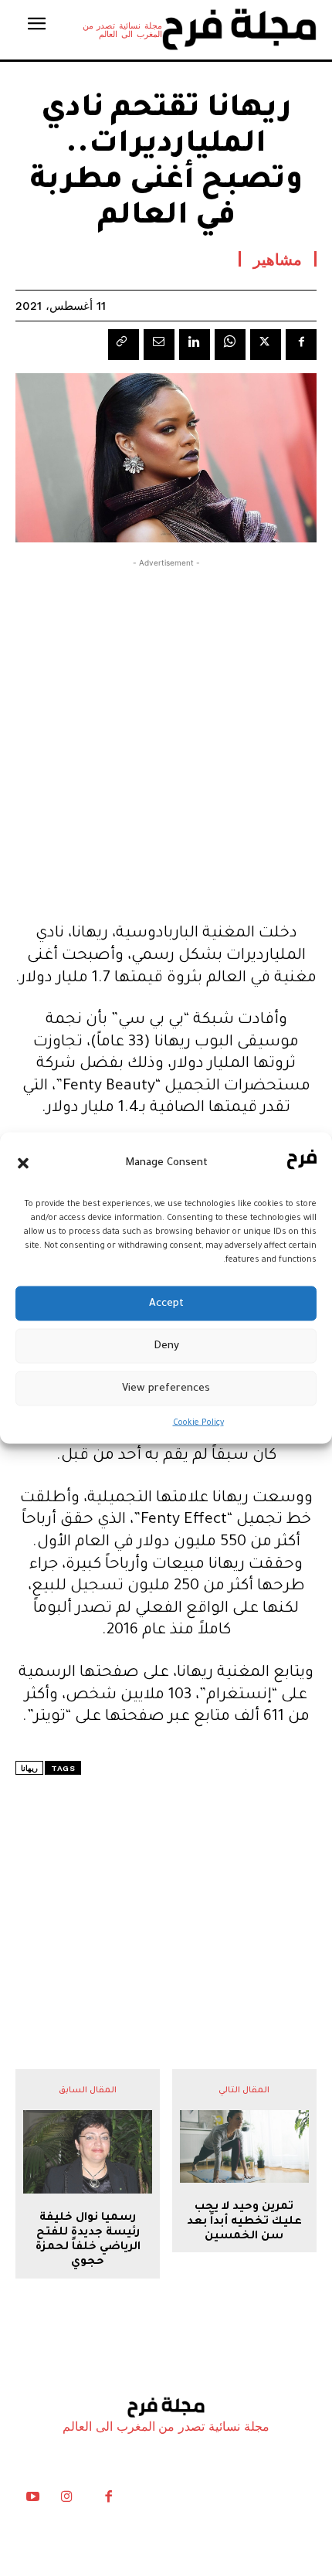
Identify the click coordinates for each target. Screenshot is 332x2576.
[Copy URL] (124, 345)
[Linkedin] (195, 345)
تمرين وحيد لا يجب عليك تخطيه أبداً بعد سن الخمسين (244, 2222)
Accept (166, 1303)
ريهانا (29, 1768)
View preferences (166, 1388)
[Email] (159, 345)
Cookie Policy (198, 1423)
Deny (166, 1346)
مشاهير (278, 259)
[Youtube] (32, 2500)
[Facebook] (301, 345)
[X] (266, 345)
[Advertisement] (166, 737)
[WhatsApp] (230, 345)
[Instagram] (66, 2500)
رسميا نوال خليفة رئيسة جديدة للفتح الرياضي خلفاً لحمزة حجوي (88, 2241)
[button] (23, 1163)
